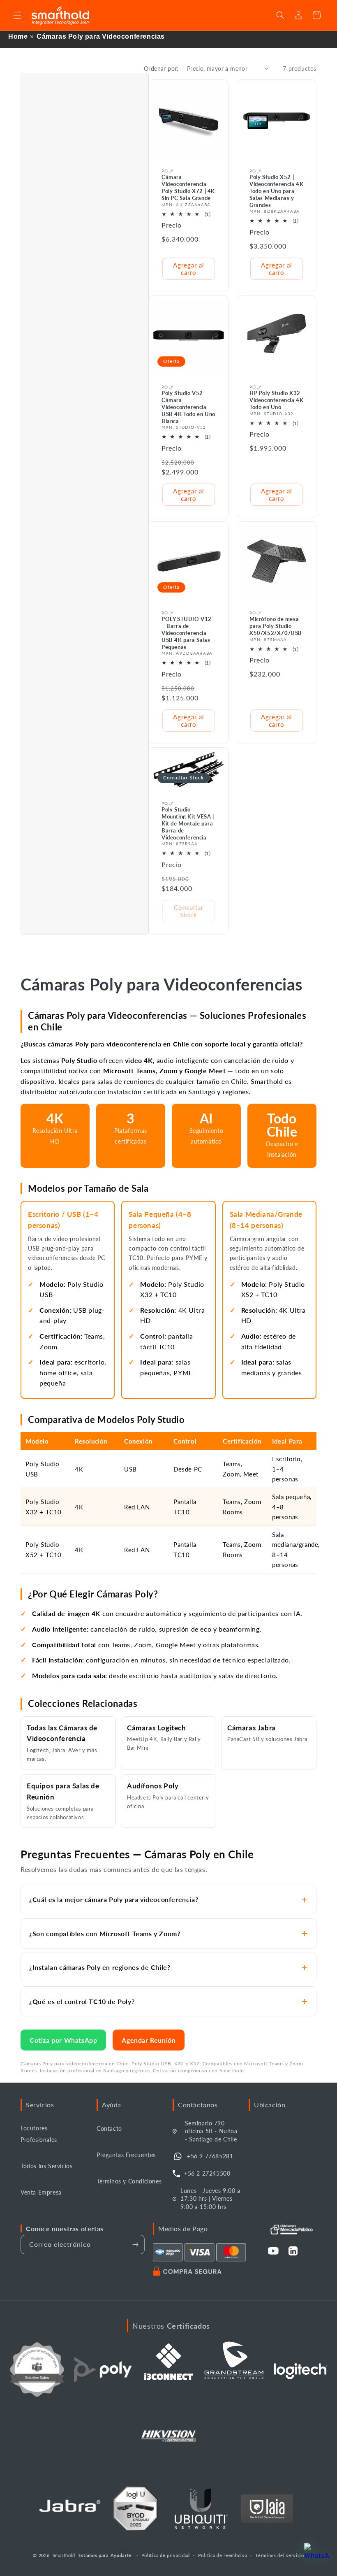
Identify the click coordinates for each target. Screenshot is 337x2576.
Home (18, 36)
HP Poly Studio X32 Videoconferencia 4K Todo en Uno (276, 400)
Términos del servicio (280, 2555)
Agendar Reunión (149, 2040)
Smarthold (64, 2555)
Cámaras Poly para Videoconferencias (101, 36)
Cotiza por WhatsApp (63, 2040)
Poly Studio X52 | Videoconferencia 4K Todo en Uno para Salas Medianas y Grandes (276, 191)
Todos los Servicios (46, 2166)
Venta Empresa (41, 2192)
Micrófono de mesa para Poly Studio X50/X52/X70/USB (276, 626)
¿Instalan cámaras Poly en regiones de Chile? (100, 1967)
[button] (17, 15)
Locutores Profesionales (39, 2134)
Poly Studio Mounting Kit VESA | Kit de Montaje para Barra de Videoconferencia (188, 823)
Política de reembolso (223, 2555)
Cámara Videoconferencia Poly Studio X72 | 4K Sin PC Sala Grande (188, 187)
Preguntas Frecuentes (126, 2155)
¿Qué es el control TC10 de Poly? (82, 2001)
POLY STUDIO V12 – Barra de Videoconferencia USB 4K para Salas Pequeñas (187, 633)
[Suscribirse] (135, 2245)
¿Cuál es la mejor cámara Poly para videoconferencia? (114, 1899)
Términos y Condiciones (129, 2181)
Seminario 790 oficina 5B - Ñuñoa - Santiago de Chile (211, 2131)
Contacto (109, 2128)
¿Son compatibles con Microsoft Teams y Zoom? (105, 1933)
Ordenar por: (161, 69)
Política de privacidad (166, 2555)
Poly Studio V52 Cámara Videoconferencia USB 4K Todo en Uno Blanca (188, 407)
